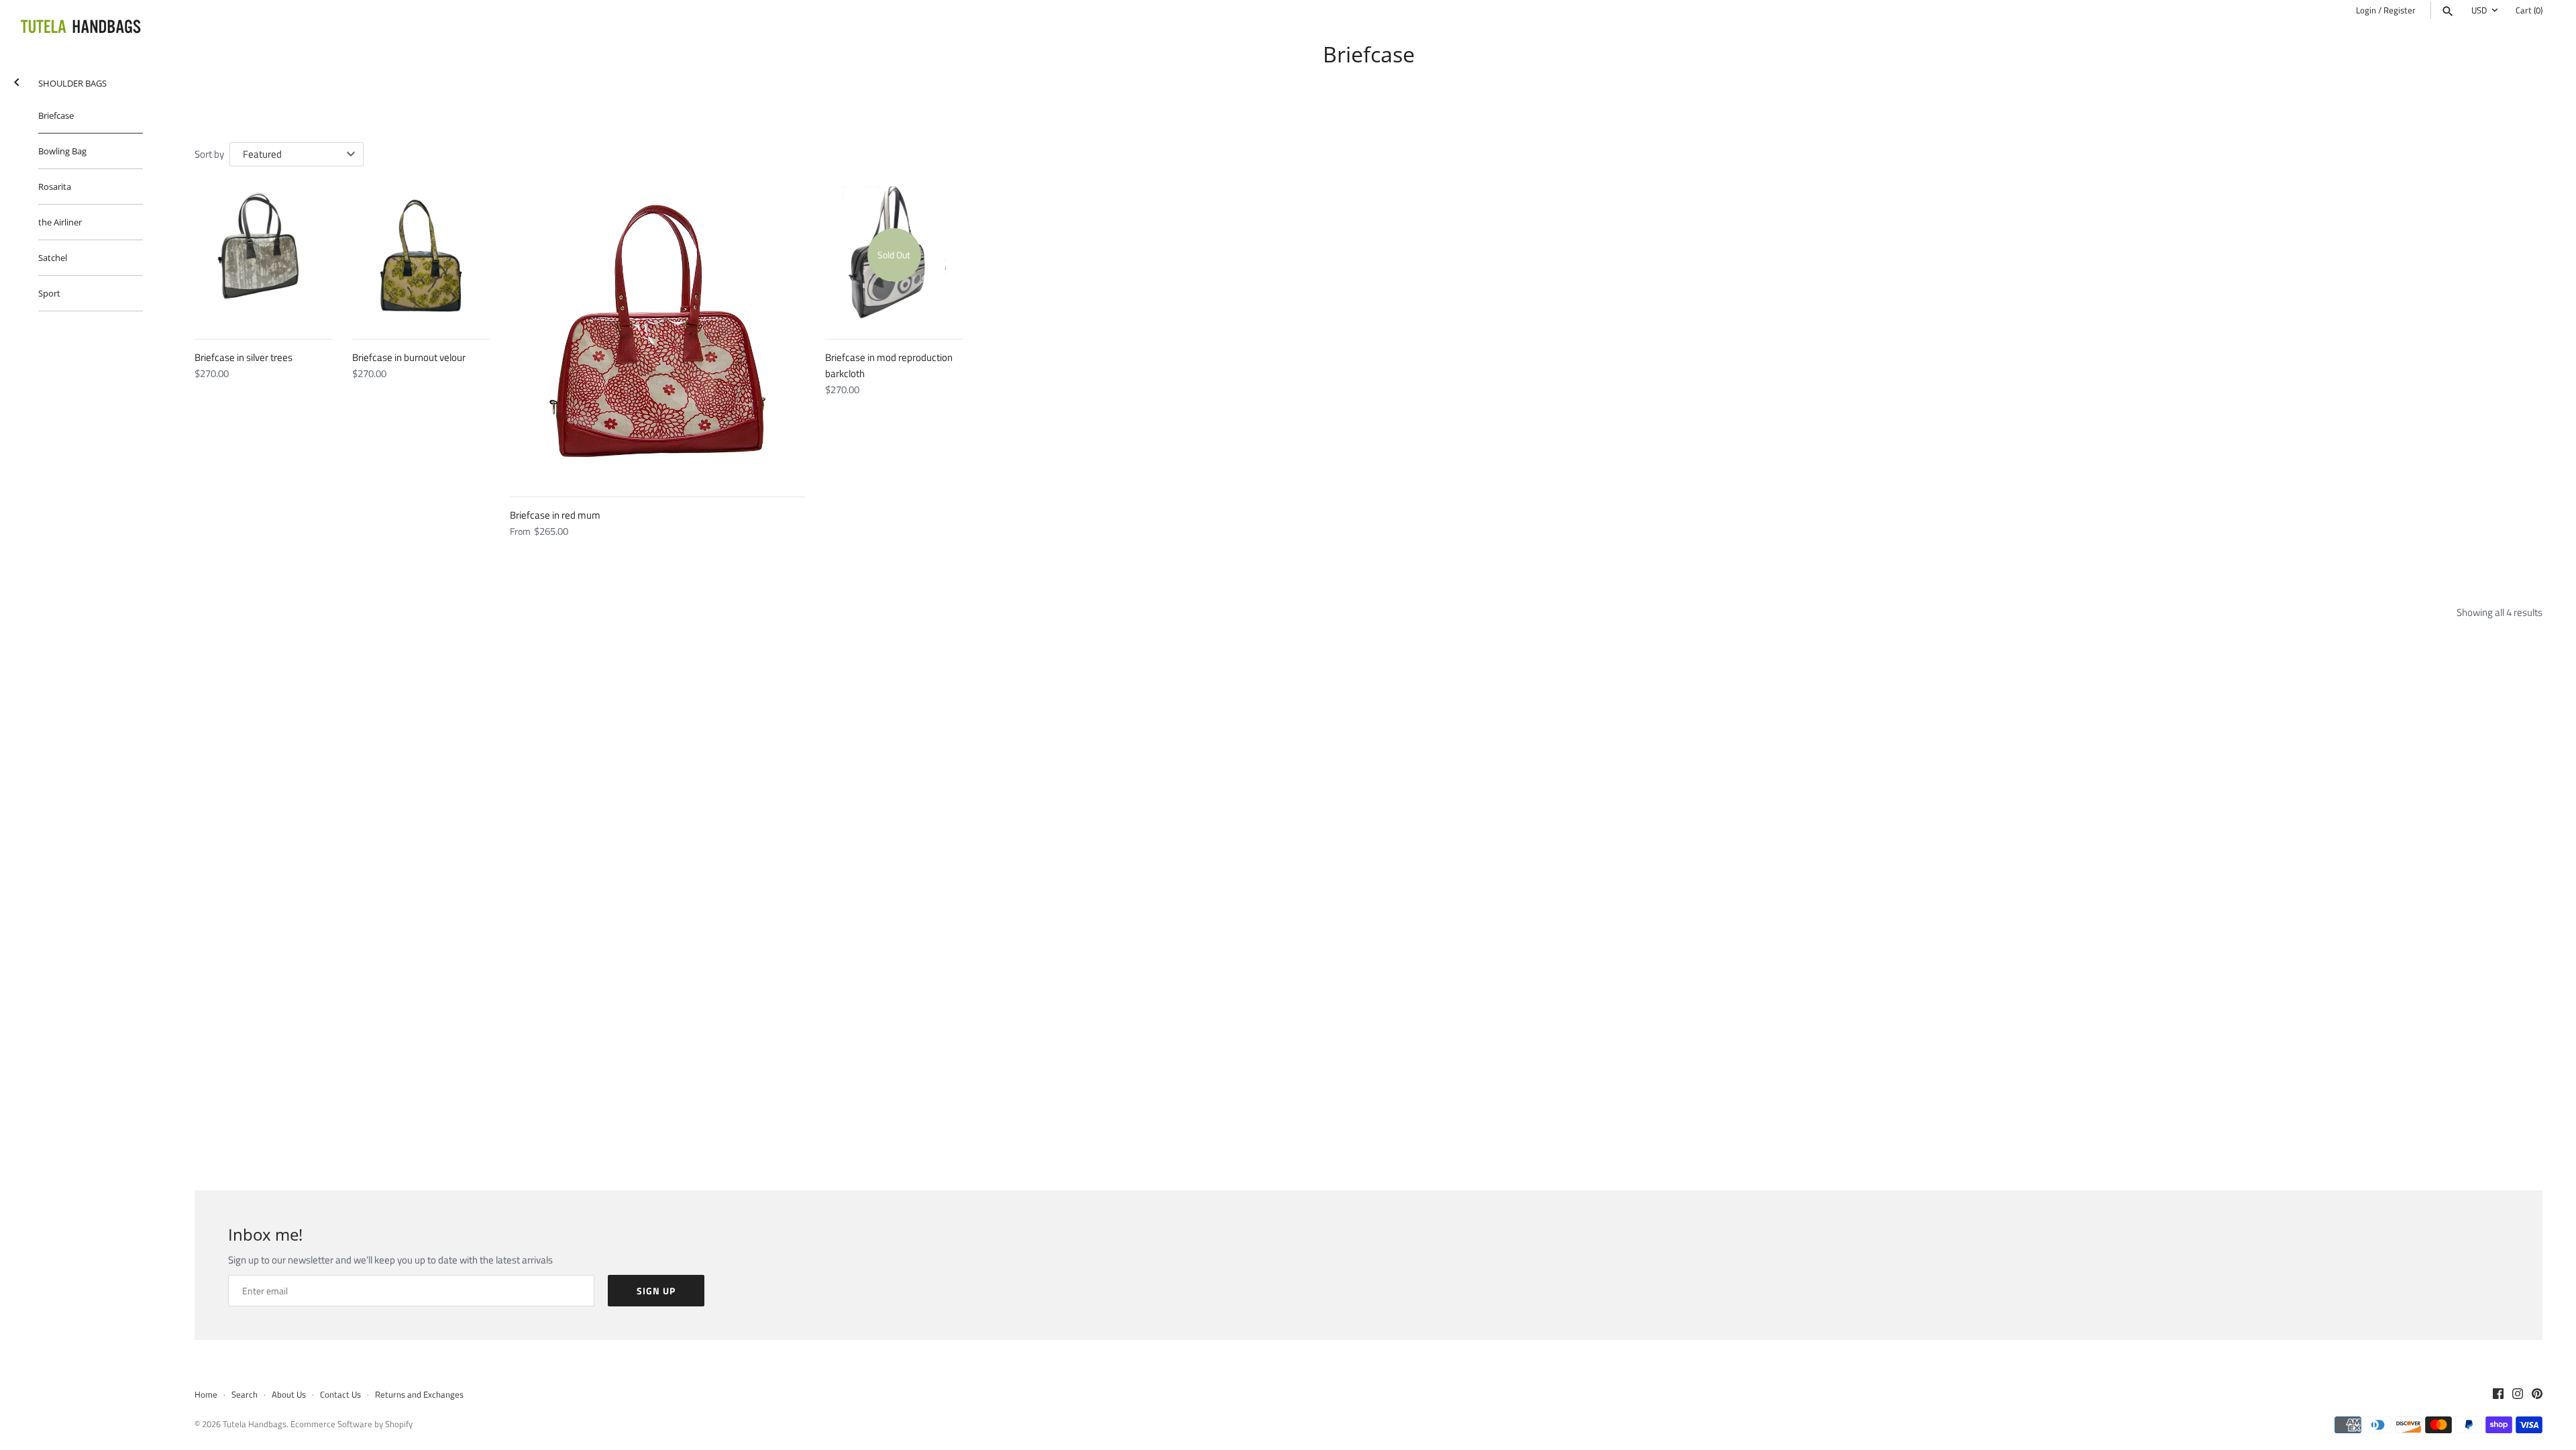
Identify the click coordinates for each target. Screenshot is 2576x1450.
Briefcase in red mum (555, 515)
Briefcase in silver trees (244, 357)
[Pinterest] (2537, 1395)
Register (2400, 10)
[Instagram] (2518, 1395)
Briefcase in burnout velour (409, 357)
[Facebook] (2498, 1395)
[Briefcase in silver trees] (263, 255)
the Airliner (60, 222)
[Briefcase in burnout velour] (421, 255)
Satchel (53, 258)
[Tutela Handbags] (80, 28)
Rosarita (55, 187)
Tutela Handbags (255, 1424)
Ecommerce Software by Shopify (352, 1424)
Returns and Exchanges (419, 1395)
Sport (49, 293)
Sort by (209, 154)
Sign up (656, 1291)
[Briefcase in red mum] (657, 334)
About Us (289, 1395)
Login (2366, 10)
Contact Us (340, 1395)
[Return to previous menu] (17, 80)
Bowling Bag (62, 151)
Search (245, 1395)
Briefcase (56, 115)
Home (206, 1395)
